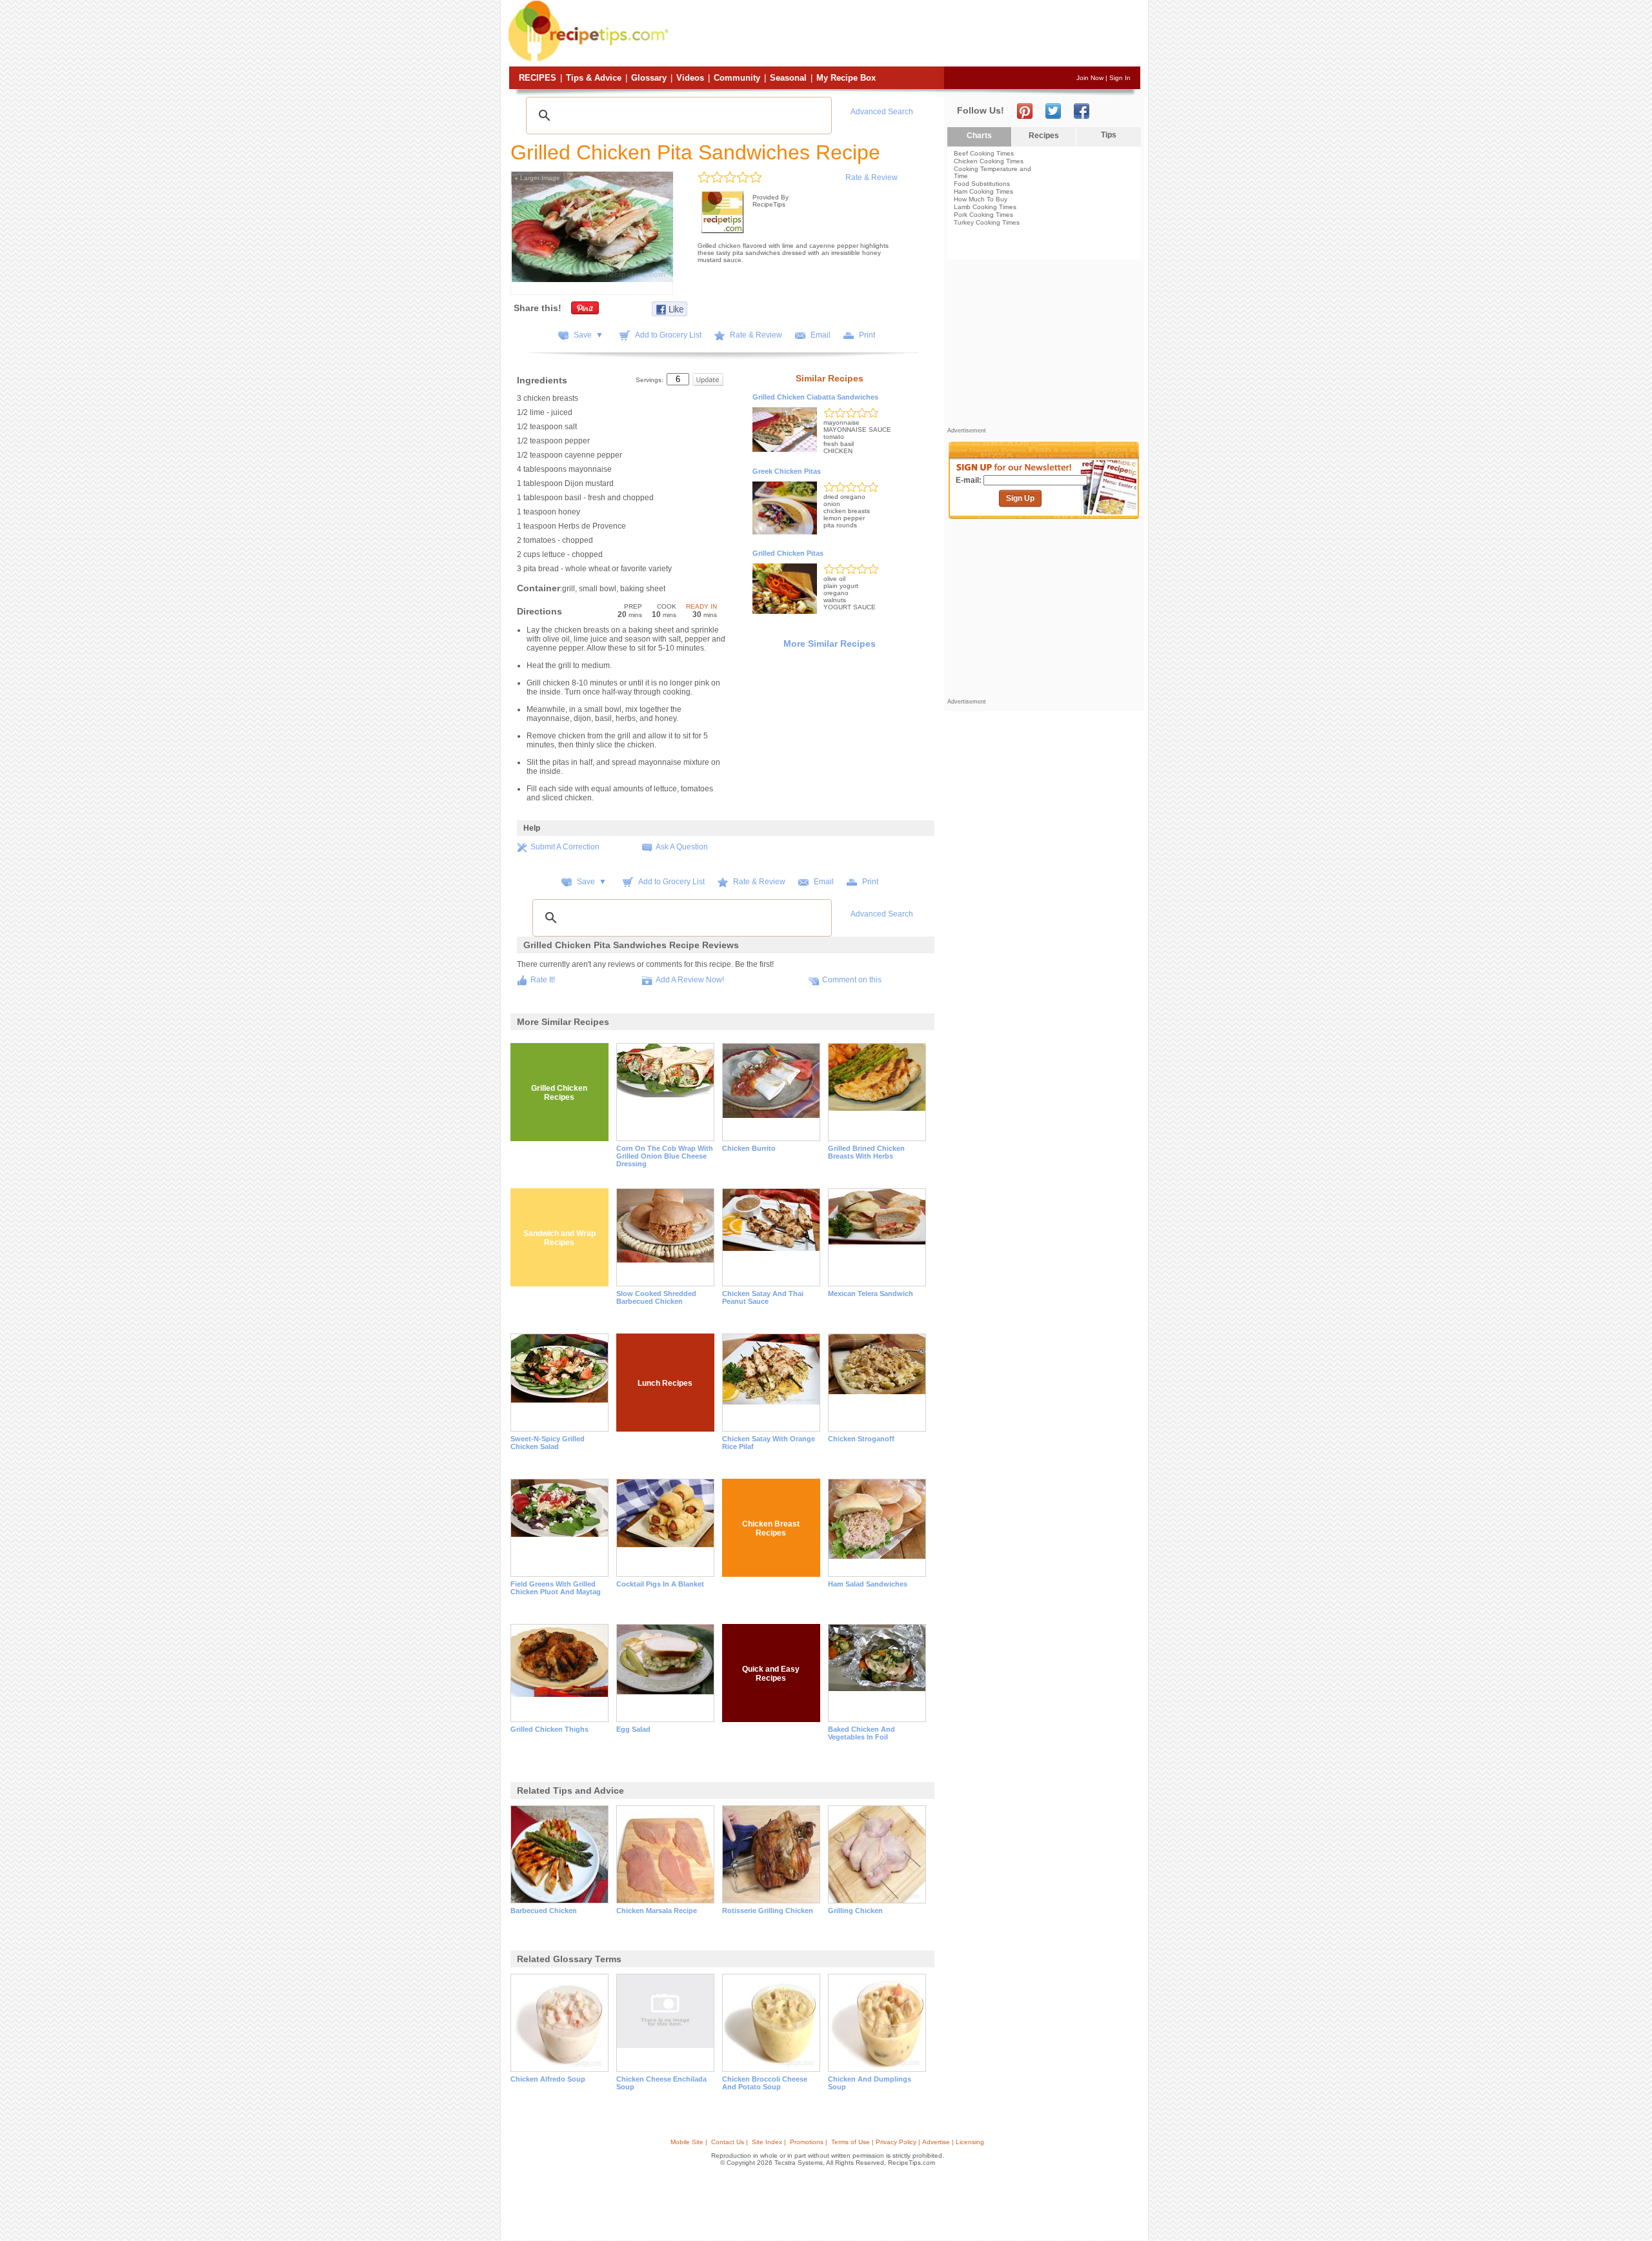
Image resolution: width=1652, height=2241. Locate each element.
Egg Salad (633, 1729)
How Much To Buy (981, 199)
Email (821, 335)
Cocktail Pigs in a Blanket (660, 1584)
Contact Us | (730, 2142)
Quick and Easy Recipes (771, 1674)
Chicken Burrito (749, 1148)
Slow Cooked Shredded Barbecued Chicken (656, 1297)
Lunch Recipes (665, 1383)
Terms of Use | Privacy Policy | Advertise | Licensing (908, 2142)
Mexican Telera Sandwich (871, 1293)
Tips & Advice (594, 78)
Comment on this (852, 980)
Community (737, 78)
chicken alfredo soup (548, 2079)
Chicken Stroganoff (861, 1439)
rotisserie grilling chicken (768, 1911)
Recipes (538, 78)
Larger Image (537, 178)
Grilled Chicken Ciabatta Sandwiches (815, 397)
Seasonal (788, 78)
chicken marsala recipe (657, 1911)
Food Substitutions (982, 184)
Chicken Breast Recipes (771, 1528)
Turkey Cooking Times (987, 222)
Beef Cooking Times (984, 153)
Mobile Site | (689, 2142)
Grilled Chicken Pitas (788, 553)
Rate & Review (871, 177)
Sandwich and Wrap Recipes (559, 1238)
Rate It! (543, 980)
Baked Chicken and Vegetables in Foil (861, 1733)
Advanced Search (882, 112)
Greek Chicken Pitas (787, 471)
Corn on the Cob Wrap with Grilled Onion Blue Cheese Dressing (665, 1156)
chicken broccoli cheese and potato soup (765, 2083)
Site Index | (769, 2142)
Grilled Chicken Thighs (549, 1729)
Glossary (649, 78)
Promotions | (809, 2142)
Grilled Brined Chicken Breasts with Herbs (866, 1152)
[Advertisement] (906, 34)
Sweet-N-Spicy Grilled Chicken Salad (548, 1443)
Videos (690, 78)
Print (867, 335)
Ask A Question (682, 847)
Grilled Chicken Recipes (559, 1093)
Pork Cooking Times (983, 215)
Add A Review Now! (690, 980)
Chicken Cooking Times (989, 161)
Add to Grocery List (668, 335)
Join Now (1090, 78)
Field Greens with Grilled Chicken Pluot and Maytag (556, 1588)
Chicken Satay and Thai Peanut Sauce (763, 1297)
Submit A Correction (565, 847)
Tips (1109, 135)
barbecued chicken (544, 1911)
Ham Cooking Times (983, 191)
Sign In (1120, 78)
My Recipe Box (846, 78)
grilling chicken (855, 1911)
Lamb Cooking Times (985, 207)
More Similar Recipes (830, 644)
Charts (979, 136)
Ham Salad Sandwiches (868, 1584)
